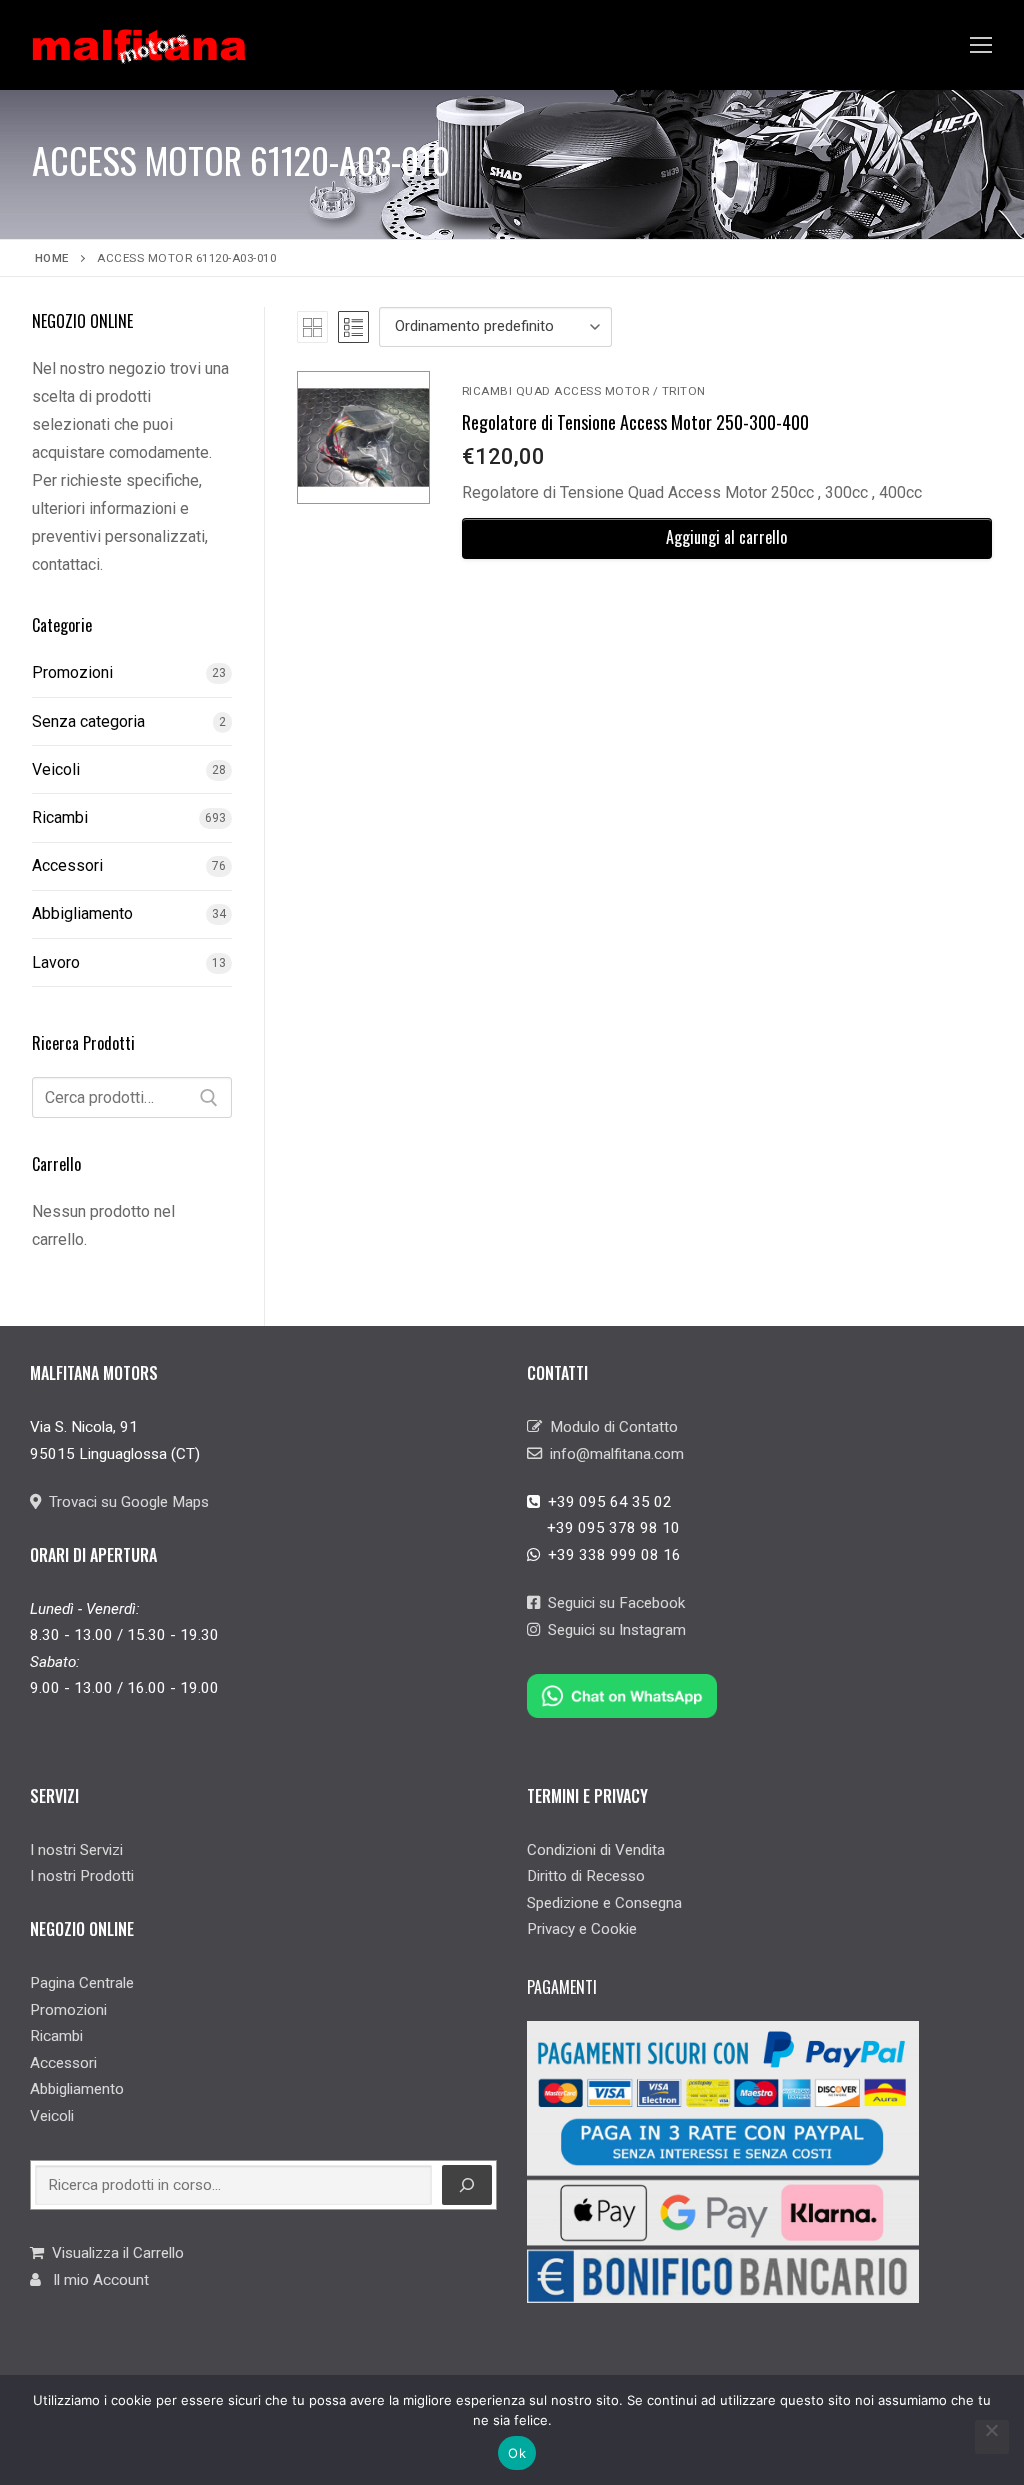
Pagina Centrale (82, 1983)
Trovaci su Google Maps (125, 1502)
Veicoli (56, 769)
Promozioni (72, 672)
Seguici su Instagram (613, 1630)
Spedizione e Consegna (604, 1903)
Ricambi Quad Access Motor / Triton (584, 391)
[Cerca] (209, 1098)
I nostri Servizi (76, 1850)
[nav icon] (981, 45)
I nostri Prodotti (82, 1876)
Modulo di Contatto (610, 1427)
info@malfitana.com (613, 1454)
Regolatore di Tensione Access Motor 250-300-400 (635, 422)
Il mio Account (95, 2280)
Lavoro (56, 962)
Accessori (67, 865)
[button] (727, 538)
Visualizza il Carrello (114, 2253)
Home (52, 258)
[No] (992, 2437)
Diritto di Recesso (586, 1876)
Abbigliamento (82, 913)
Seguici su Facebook (612, 1603)
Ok (517, 2453)
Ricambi (60, 817)
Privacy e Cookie (582, 1929)
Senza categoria (88, 721)
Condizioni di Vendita (596, 1850)
